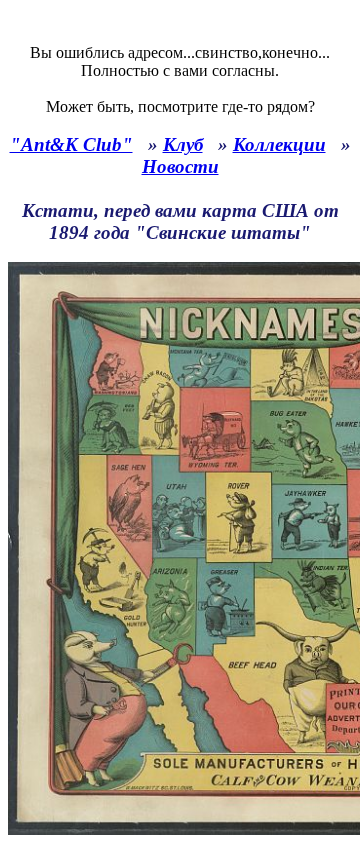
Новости (180, 166)
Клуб (183, 144)
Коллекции (279, 144)
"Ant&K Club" (71, 144)
